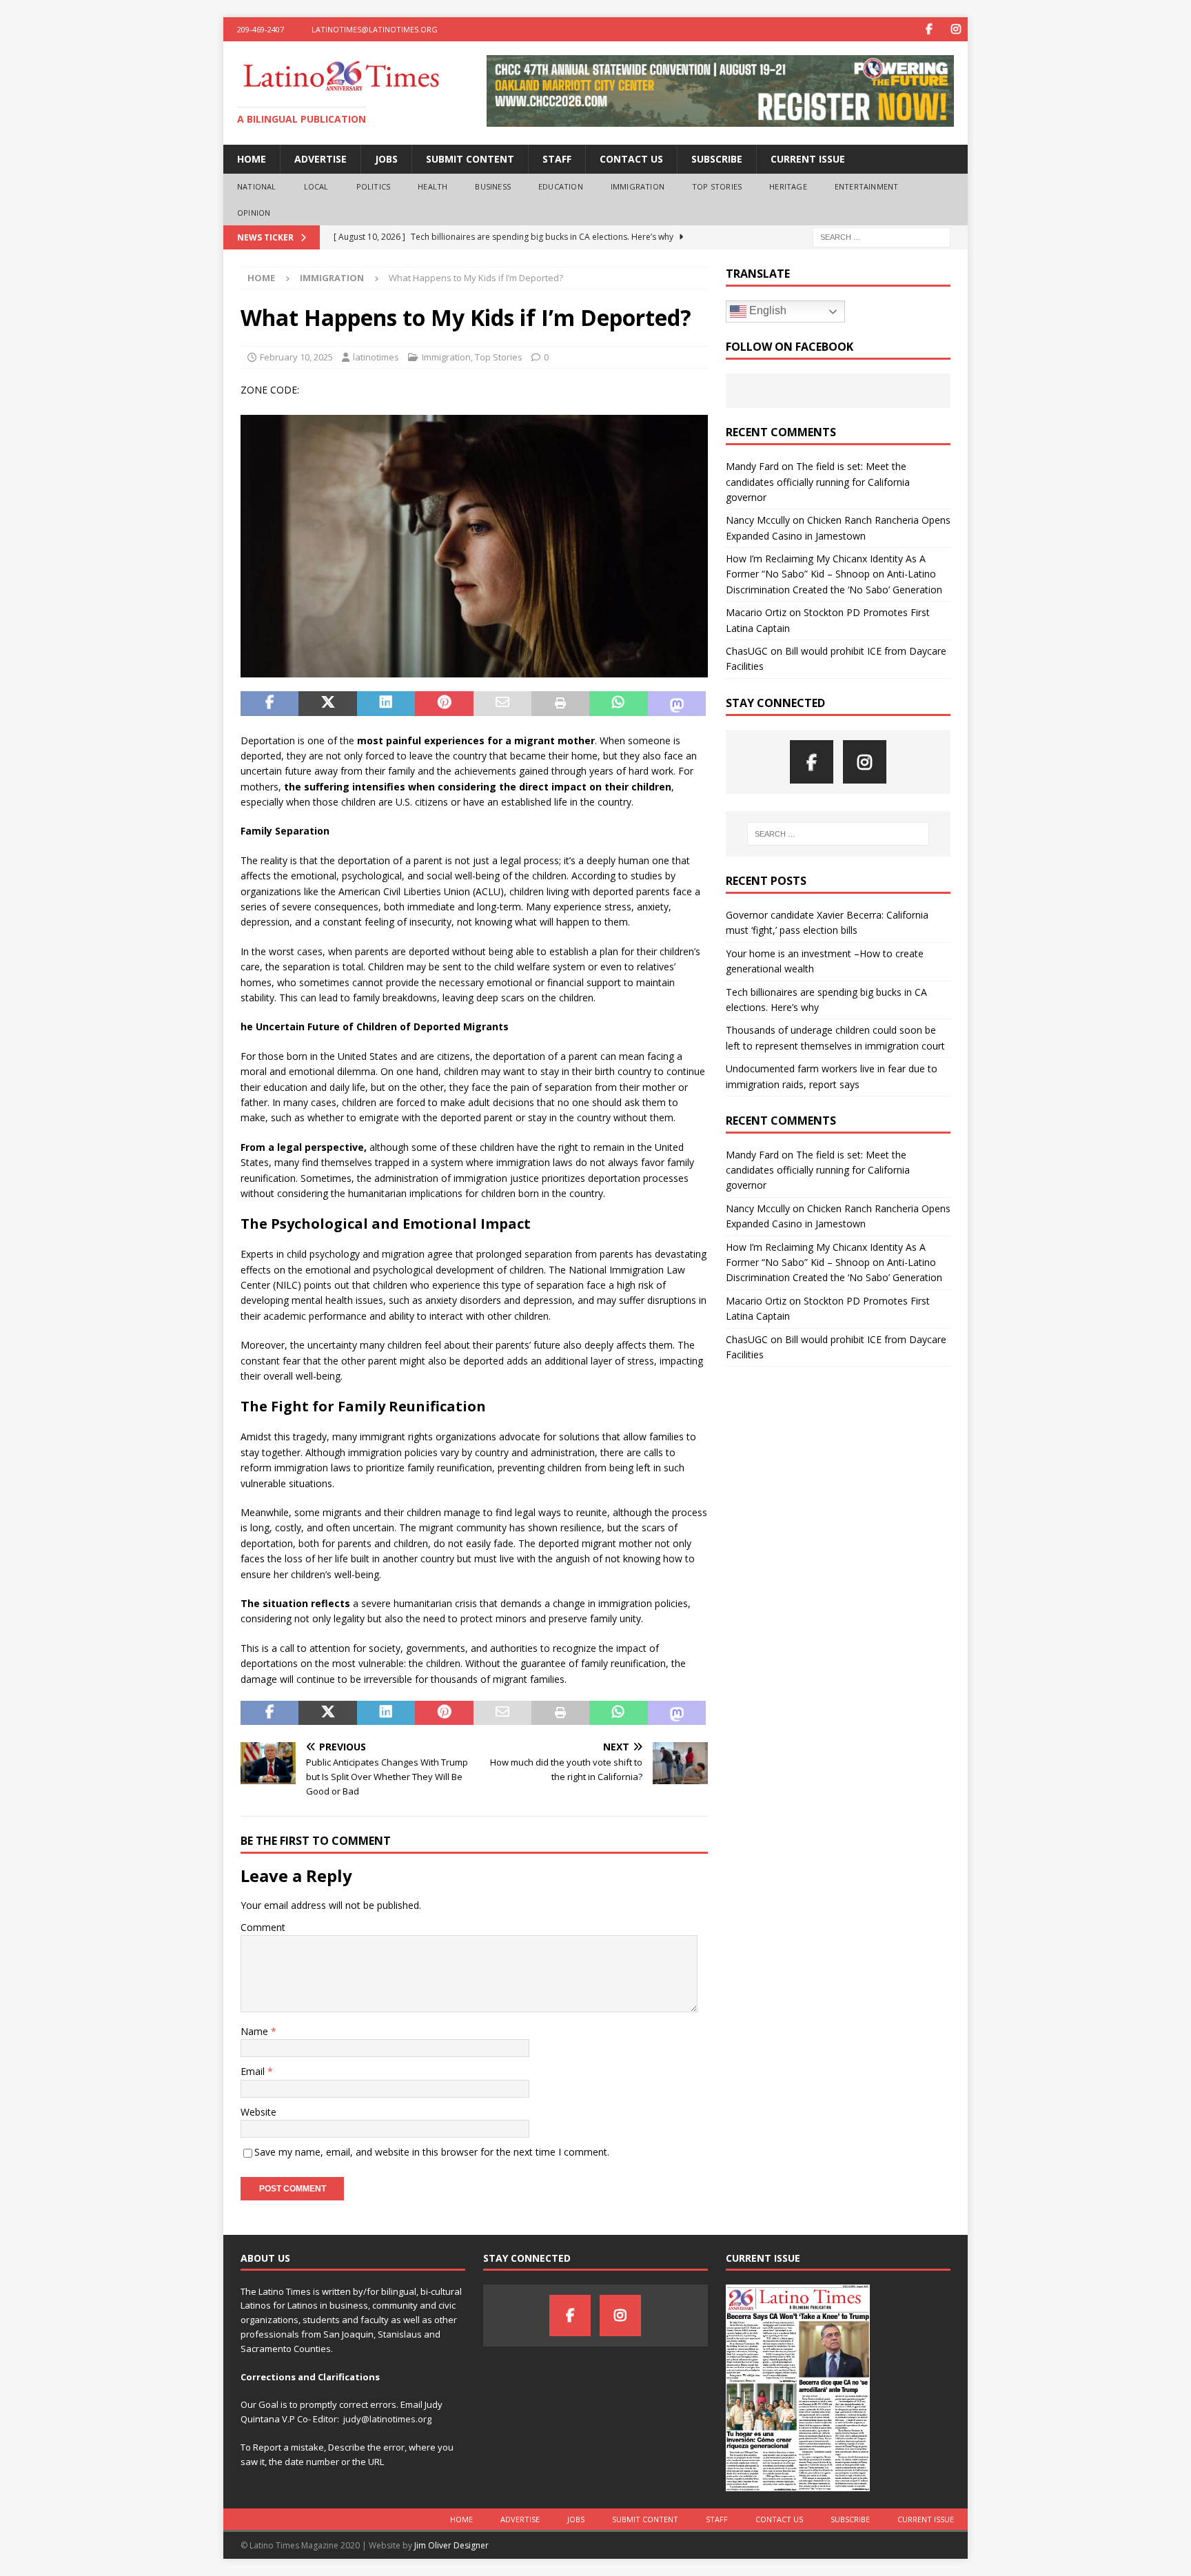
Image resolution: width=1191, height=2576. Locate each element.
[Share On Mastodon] (677, 704)
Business (493, 186)
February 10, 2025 (296, 357)
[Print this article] (560, 704)
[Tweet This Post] (327, 704)
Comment (263, 1927)
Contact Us (631, 159)
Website (258, 2112)
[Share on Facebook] (269, 704)
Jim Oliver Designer (451, 2545)
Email (254, 2071)
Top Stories (717, 186)
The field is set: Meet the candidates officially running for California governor (818, 482)
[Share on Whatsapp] (618, 704)
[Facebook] (929, 29)
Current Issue (808, 159)
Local (316, 186)
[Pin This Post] (444, 704)
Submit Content (470, 159)
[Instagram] (956, 29)
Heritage (788, 186)
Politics (374, 186)
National (257, 186)
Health (432, 186)
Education (561, 186)
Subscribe (717, 159)
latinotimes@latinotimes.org (375, 29)
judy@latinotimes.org (387, 2419)
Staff (557, 159)
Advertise (320, 159)
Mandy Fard (752, 466)
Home (252, 159)
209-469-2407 (261, 29)
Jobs (386, 159)
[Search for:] (882, 237)
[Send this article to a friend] (502, 704)
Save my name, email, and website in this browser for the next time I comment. (432, 2152)
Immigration (638, 186)
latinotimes (376, 357)
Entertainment (867, 186)
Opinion (254, 213)
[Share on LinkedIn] (386, 704)
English (766, 310)
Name (256, 2031)
